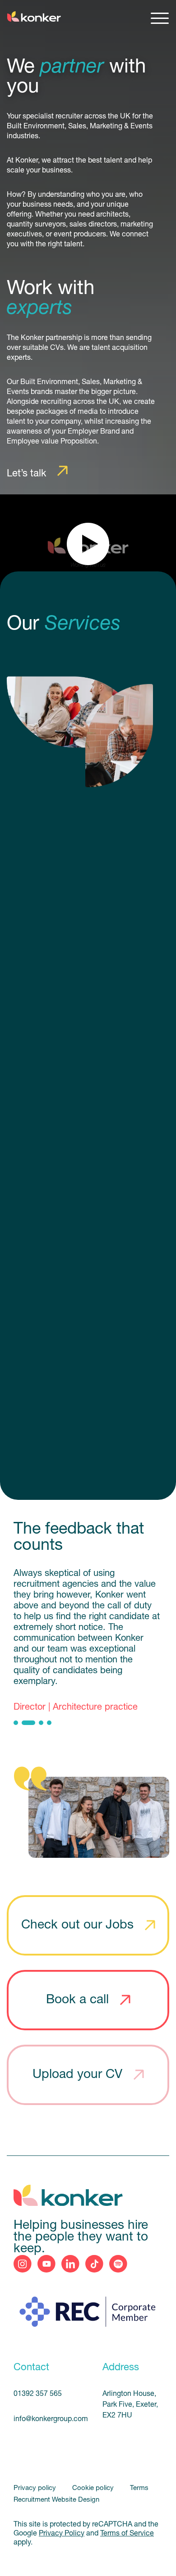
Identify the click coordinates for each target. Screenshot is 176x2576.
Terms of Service (127, 2534)
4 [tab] (49, 1723)
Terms (139, 2488)
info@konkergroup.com (47, 2419)
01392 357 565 (38, 2394)
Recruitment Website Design (56, 2500)
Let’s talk (26, 474)
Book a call (77, 2000)
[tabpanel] (87, 1641)
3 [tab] (41, 1723)
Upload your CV (77, 2075)
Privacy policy (36, 2488)
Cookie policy (94, 2488)
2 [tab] (28, 1723)
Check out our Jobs (77, 1925)
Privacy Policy (62, 2534)
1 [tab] (16, 1723)
